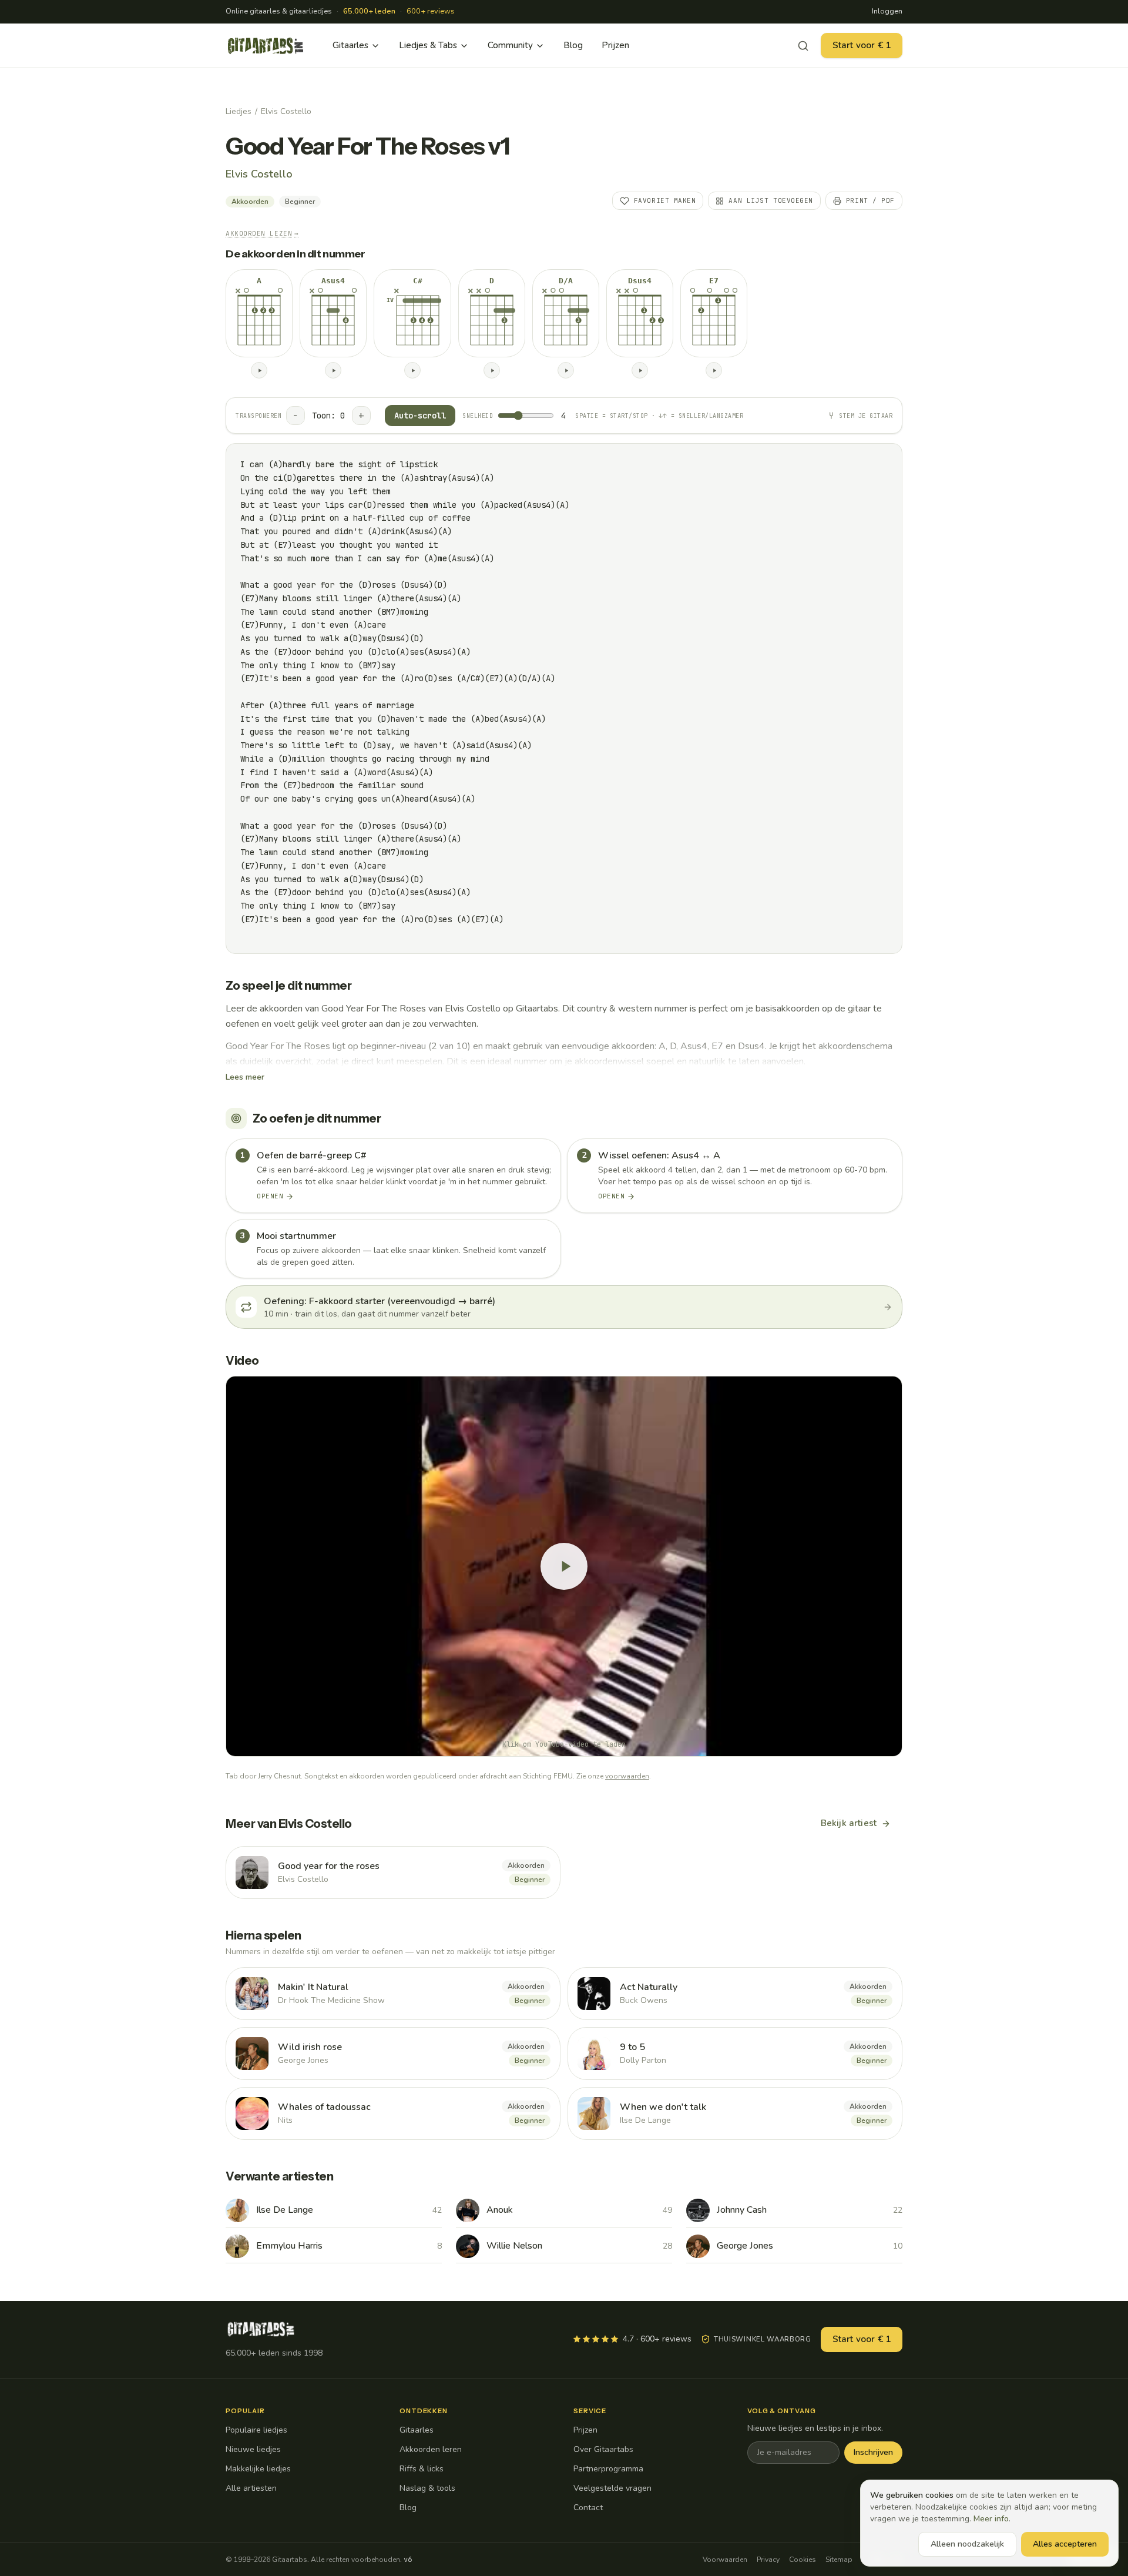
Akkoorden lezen (262, 233)
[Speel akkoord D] (492, 370)
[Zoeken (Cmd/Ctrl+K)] (803, 46)
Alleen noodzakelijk (967, 2544)
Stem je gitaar (866, 416)
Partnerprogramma (608, 2469)
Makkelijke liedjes (258, 2469)
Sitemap (839, 2560)
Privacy (768, 2560)
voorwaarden (627, 1776)
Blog (573, 45)
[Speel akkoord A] (259, 370)
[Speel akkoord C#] (412, 370)
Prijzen (615, 45)
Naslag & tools (427, 2488)
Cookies (803, 2560)
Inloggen (887, 11)
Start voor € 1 (862, 45)
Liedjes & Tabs (428, 45)
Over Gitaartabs (603, 2449)
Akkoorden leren (431, 2449)
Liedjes (239, 111)
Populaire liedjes (256, 2430)
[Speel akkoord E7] (714, 370)
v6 (408, 2560)
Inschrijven (873, 2452)
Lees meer (245, 1077)
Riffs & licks (422, 2469)
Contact (588, 2508)
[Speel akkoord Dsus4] (640, 370)
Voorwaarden (725, 2560)
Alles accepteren (1065, 2544)
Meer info (991, 2519)
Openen (270, 1196)
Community (510, 45)
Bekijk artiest (849, 1823)
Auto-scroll (420, 416)
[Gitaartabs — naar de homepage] (266, 46)
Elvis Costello (286, 111)
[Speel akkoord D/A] (566, 370)
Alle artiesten (251, 2488)
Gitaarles (350, 45)
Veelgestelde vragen (612, 2488)
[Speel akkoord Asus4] (333, 370)
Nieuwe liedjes (253, 2449)
